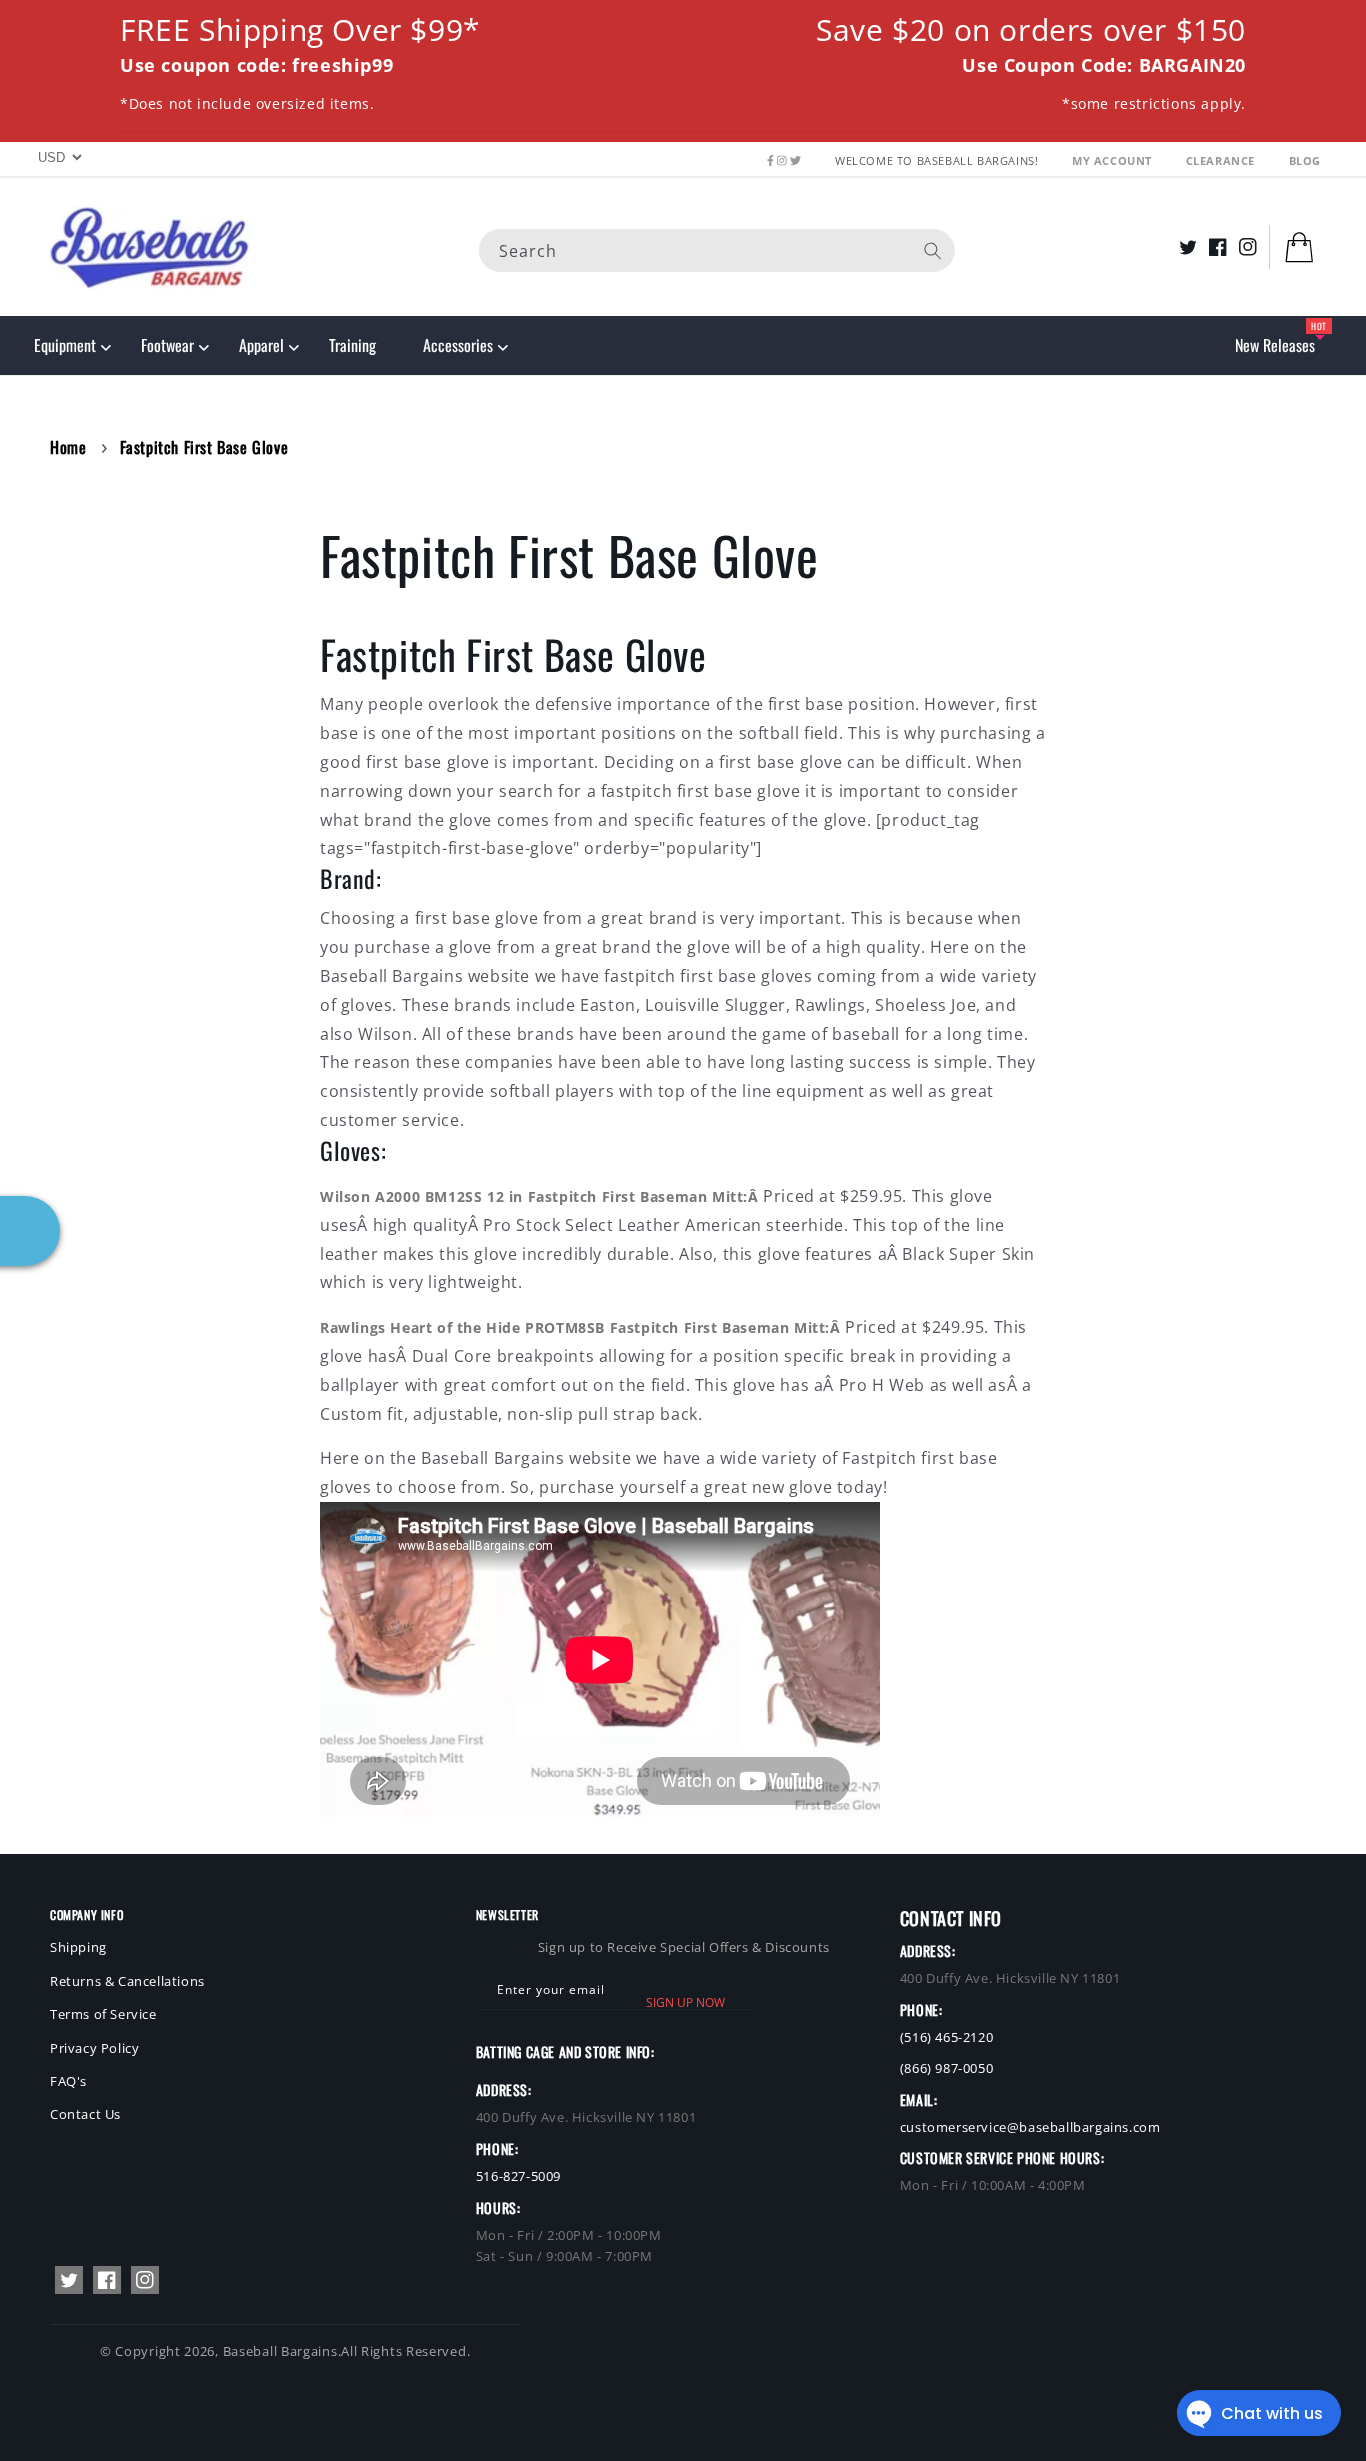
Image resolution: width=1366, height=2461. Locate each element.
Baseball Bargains (280, 2351)
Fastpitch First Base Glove (204, 447)
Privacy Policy (94, 2048)
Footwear (167, 345)
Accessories (458, 345)
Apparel (261, 345)
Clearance (1222, 160)
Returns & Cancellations (127, 1981)
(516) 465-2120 (946, 2037)
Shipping (78, 1947)
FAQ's (68, 2081)
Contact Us (85, 2114)
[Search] (933, 250)
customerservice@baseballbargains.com (1030, 2127)
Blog (1305, 160)
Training (352, 345)
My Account (1114, 160)
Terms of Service (103, 2014)
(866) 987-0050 (946, 2068)
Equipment (65, 345)
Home (68, 447)
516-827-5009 (518, 2176)
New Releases (1275, 345)
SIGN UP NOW (685, 2002)
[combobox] (717, 249)
